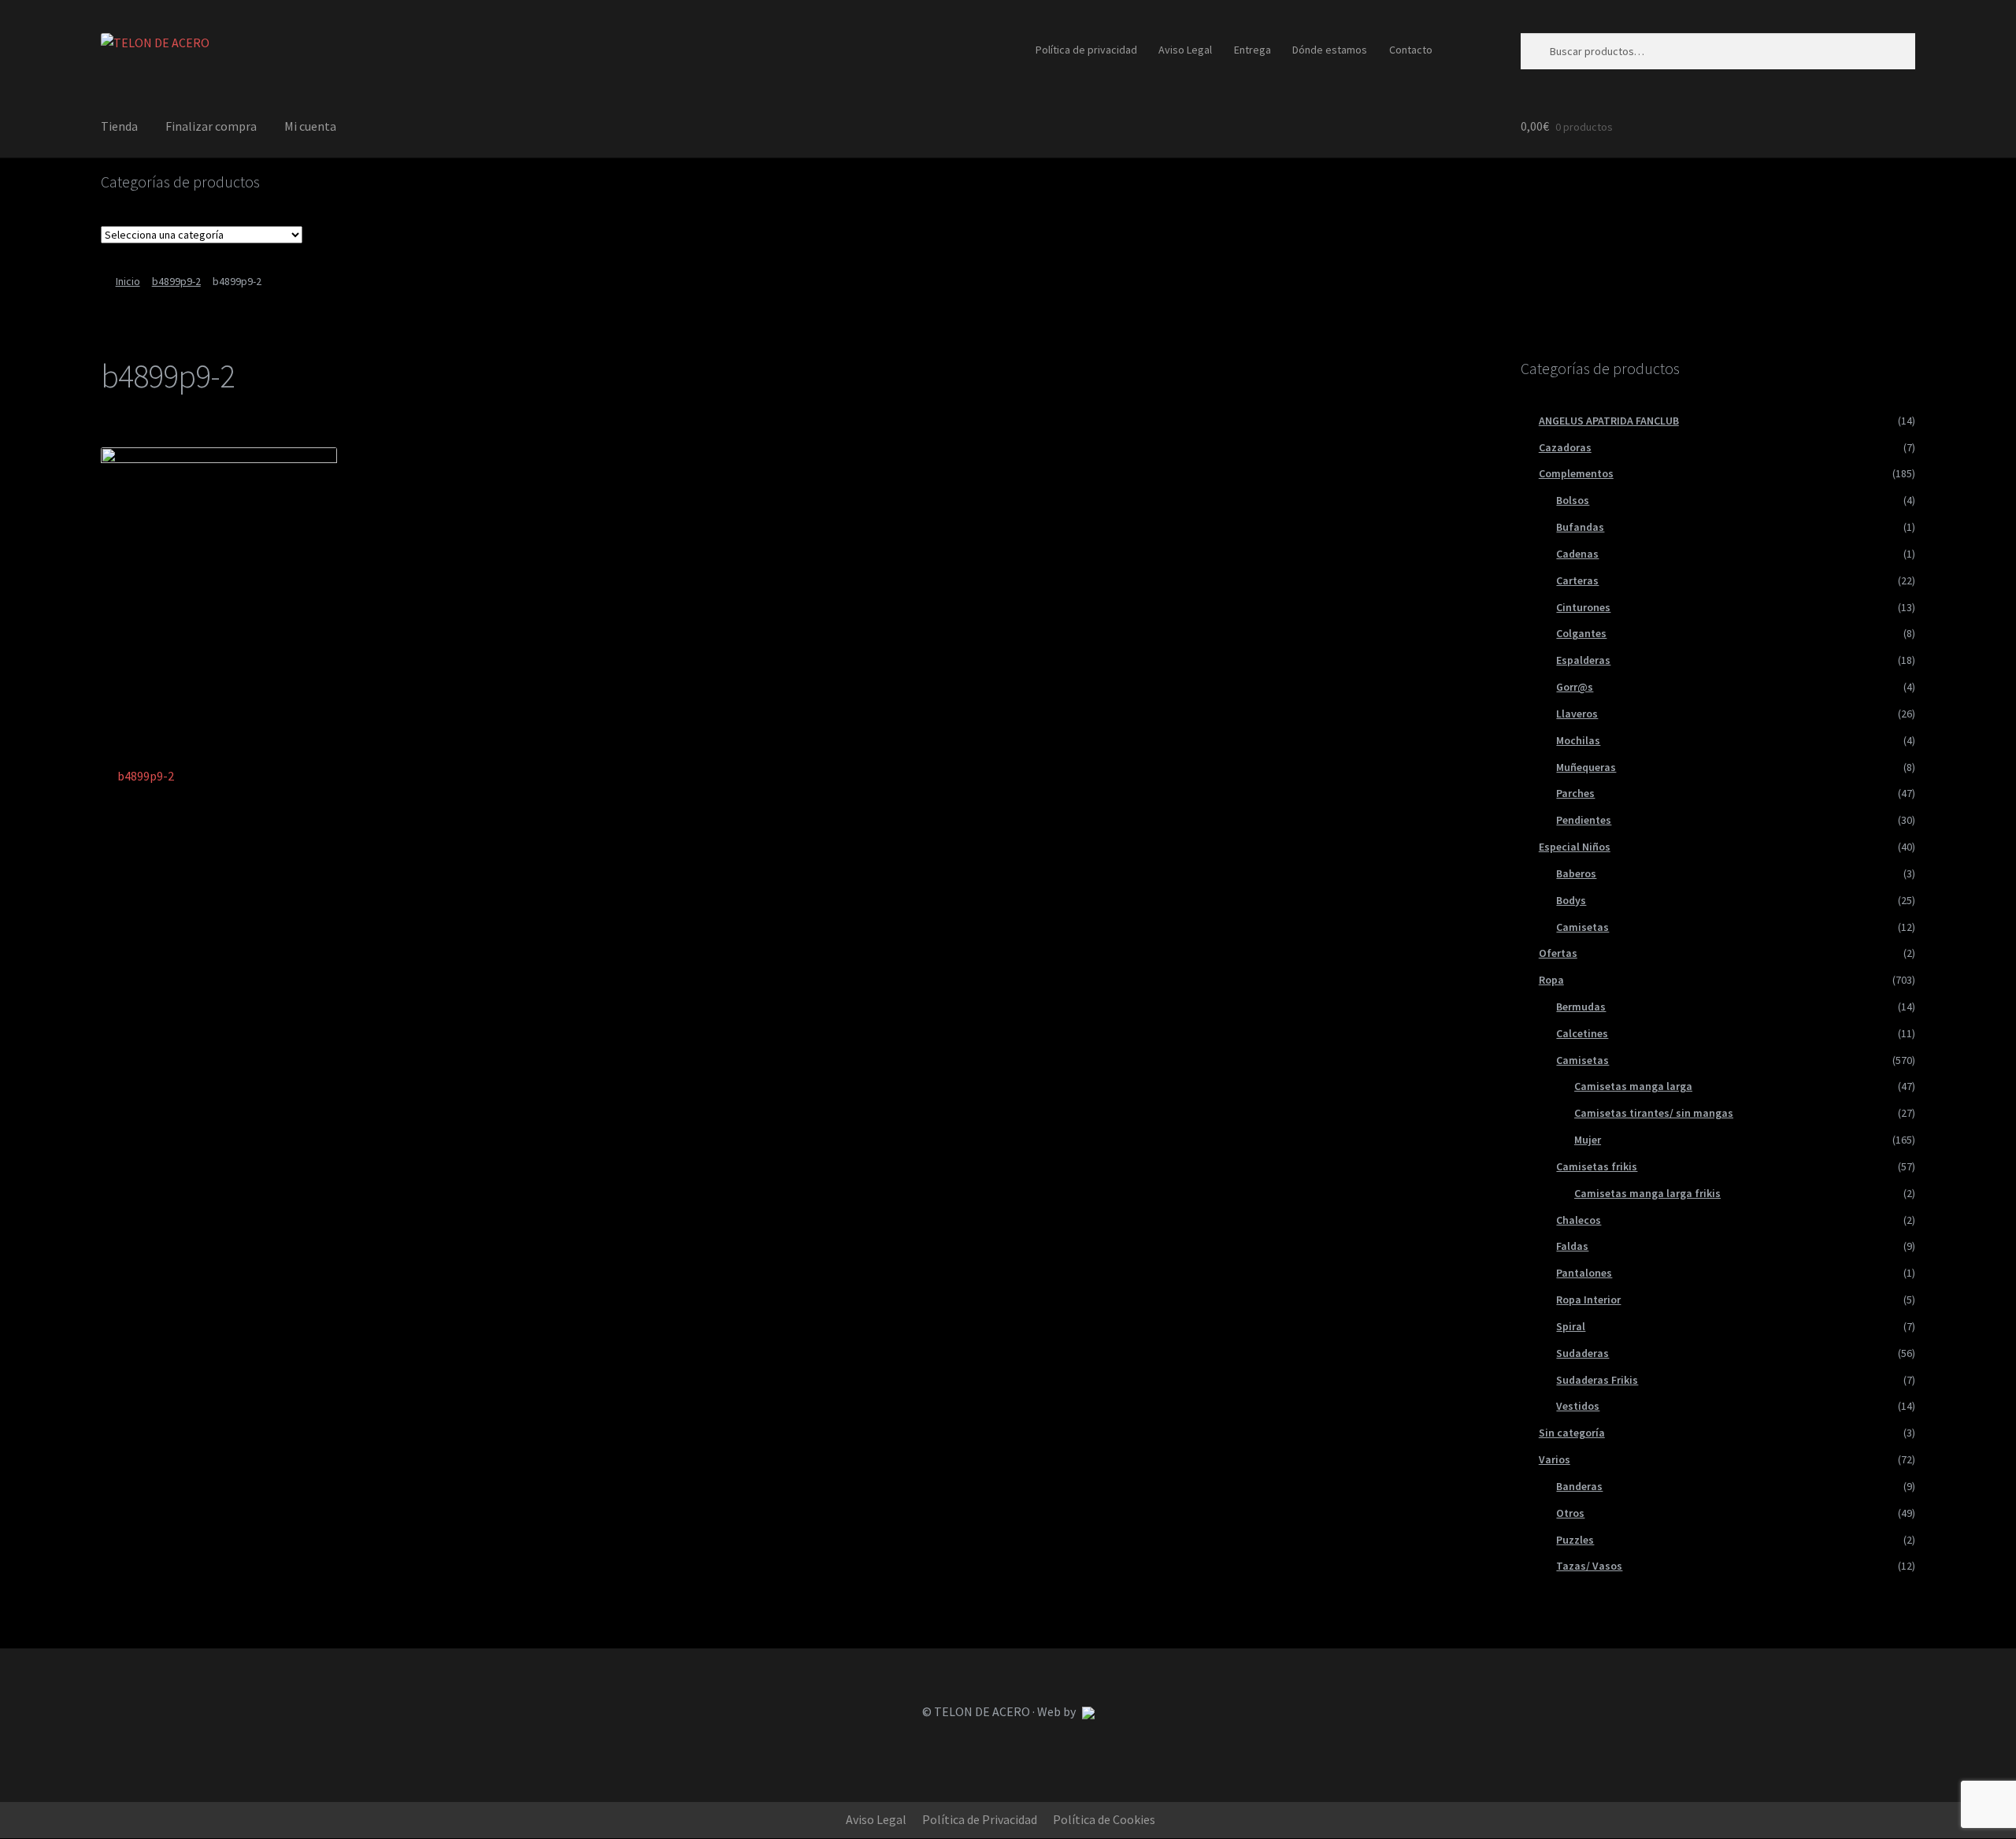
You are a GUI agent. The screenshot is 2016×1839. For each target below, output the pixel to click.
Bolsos (1573, 500)
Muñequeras (1586, 767)
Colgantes (1581, 633)
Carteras (1577, 580)
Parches (1575, 793)
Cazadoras (1565, 447)
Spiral (1571, 1326)
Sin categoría (1572, 1433)
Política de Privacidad (980, 1819)
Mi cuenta (310, 126)
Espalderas (1583, 660)
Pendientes (1584, 820)
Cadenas (1577, 554)
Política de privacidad (1086, 50)
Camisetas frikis (1597, 1166)
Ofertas (1558, 953)
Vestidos (1578, 1406)
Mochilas (1578, 740)
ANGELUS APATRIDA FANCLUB (1609, 421)
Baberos (1576, 873)
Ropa (1551, 980)
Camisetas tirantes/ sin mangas (1654, 1113)
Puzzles (1575, 1540)
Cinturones (1583, 607)
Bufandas (1580, 527)
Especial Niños (1575, 847)
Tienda (119, 126)
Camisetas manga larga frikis (1647, 1193)
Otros (1570, 1513)
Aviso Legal (1185, 50)
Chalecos (1579, 1220)
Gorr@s (1575, 687)
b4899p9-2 (176, 281)
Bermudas (1581, 1007)
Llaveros (1577, 714)
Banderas (1579, 1486)
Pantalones (1584, 1273)
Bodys (1571, 900)
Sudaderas (1582, 1353)
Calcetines (1582, 1033)
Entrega (1253, 50)
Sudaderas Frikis (1597, 1380)
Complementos (1576, 473)
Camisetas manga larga (1633, 1086)
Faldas (1572, 1246)
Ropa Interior (1588, 1300)
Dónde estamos (1330, 50)
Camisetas (1582, 927)
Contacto (1411, 50)
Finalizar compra (211, 126)
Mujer (1588, 1140)
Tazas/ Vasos (1589, 1566)
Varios (1555, 1459)
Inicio (128, 281)
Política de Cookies (1104, 1819)
